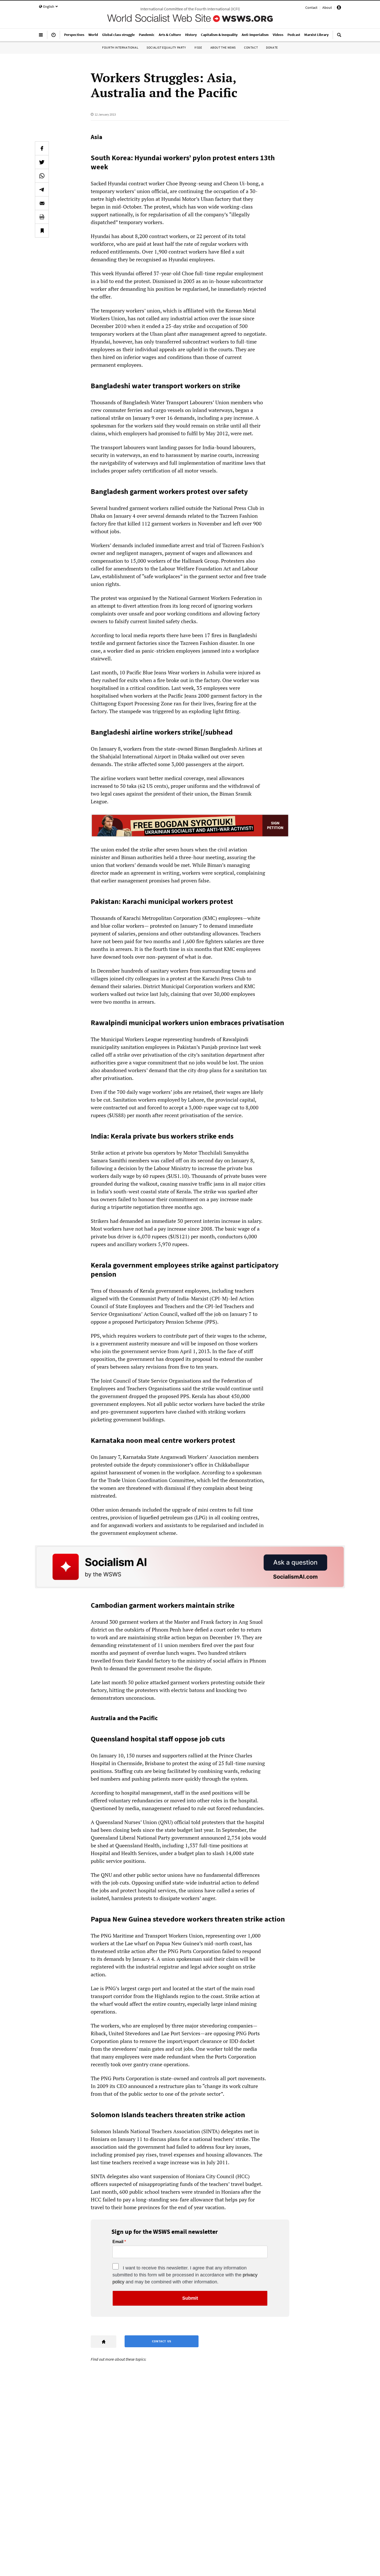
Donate (272, 47)
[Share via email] (42, 203)
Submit (190, 2298)
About (327, 7)
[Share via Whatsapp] (42, 176)
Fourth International (120, 47)
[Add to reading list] (42, 231)
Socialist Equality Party (166, 47)
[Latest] (54, 37)
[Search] (339, 37)
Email (118, 2242)
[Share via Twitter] (42, 162)
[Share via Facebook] (42, 148)
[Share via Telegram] (42, 189)
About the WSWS (223, 47)
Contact (311, 7)
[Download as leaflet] (42, 217)
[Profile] (339, 8)
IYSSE (198, 47)
